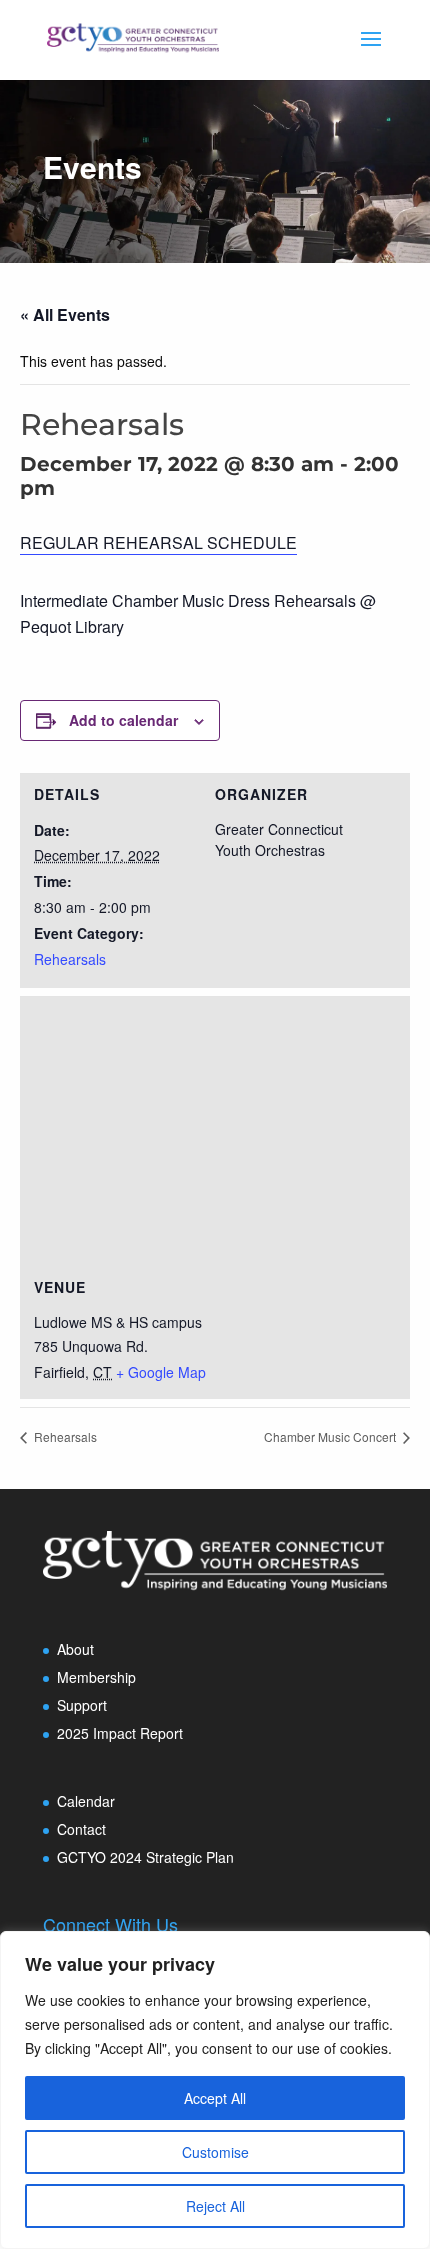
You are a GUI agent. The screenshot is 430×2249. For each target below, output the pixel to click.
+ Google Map (161, 1372)
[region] (215, 2090)
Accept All (215, 2098)
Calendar (86, 1801)
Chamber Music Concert (331, 1436)
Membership (96, 1677)
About (75, 1649)
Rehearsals (70, 959)
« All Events (65, 314)
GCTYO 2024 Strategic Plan (145, 1857)
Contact (81, 1829)
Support (82, 1705)
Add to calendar (123, 720)
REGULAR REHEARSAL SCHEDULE (158, 542)
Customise (215, 2152)
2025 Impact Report (120, 1733)
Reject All (215, 2206)
